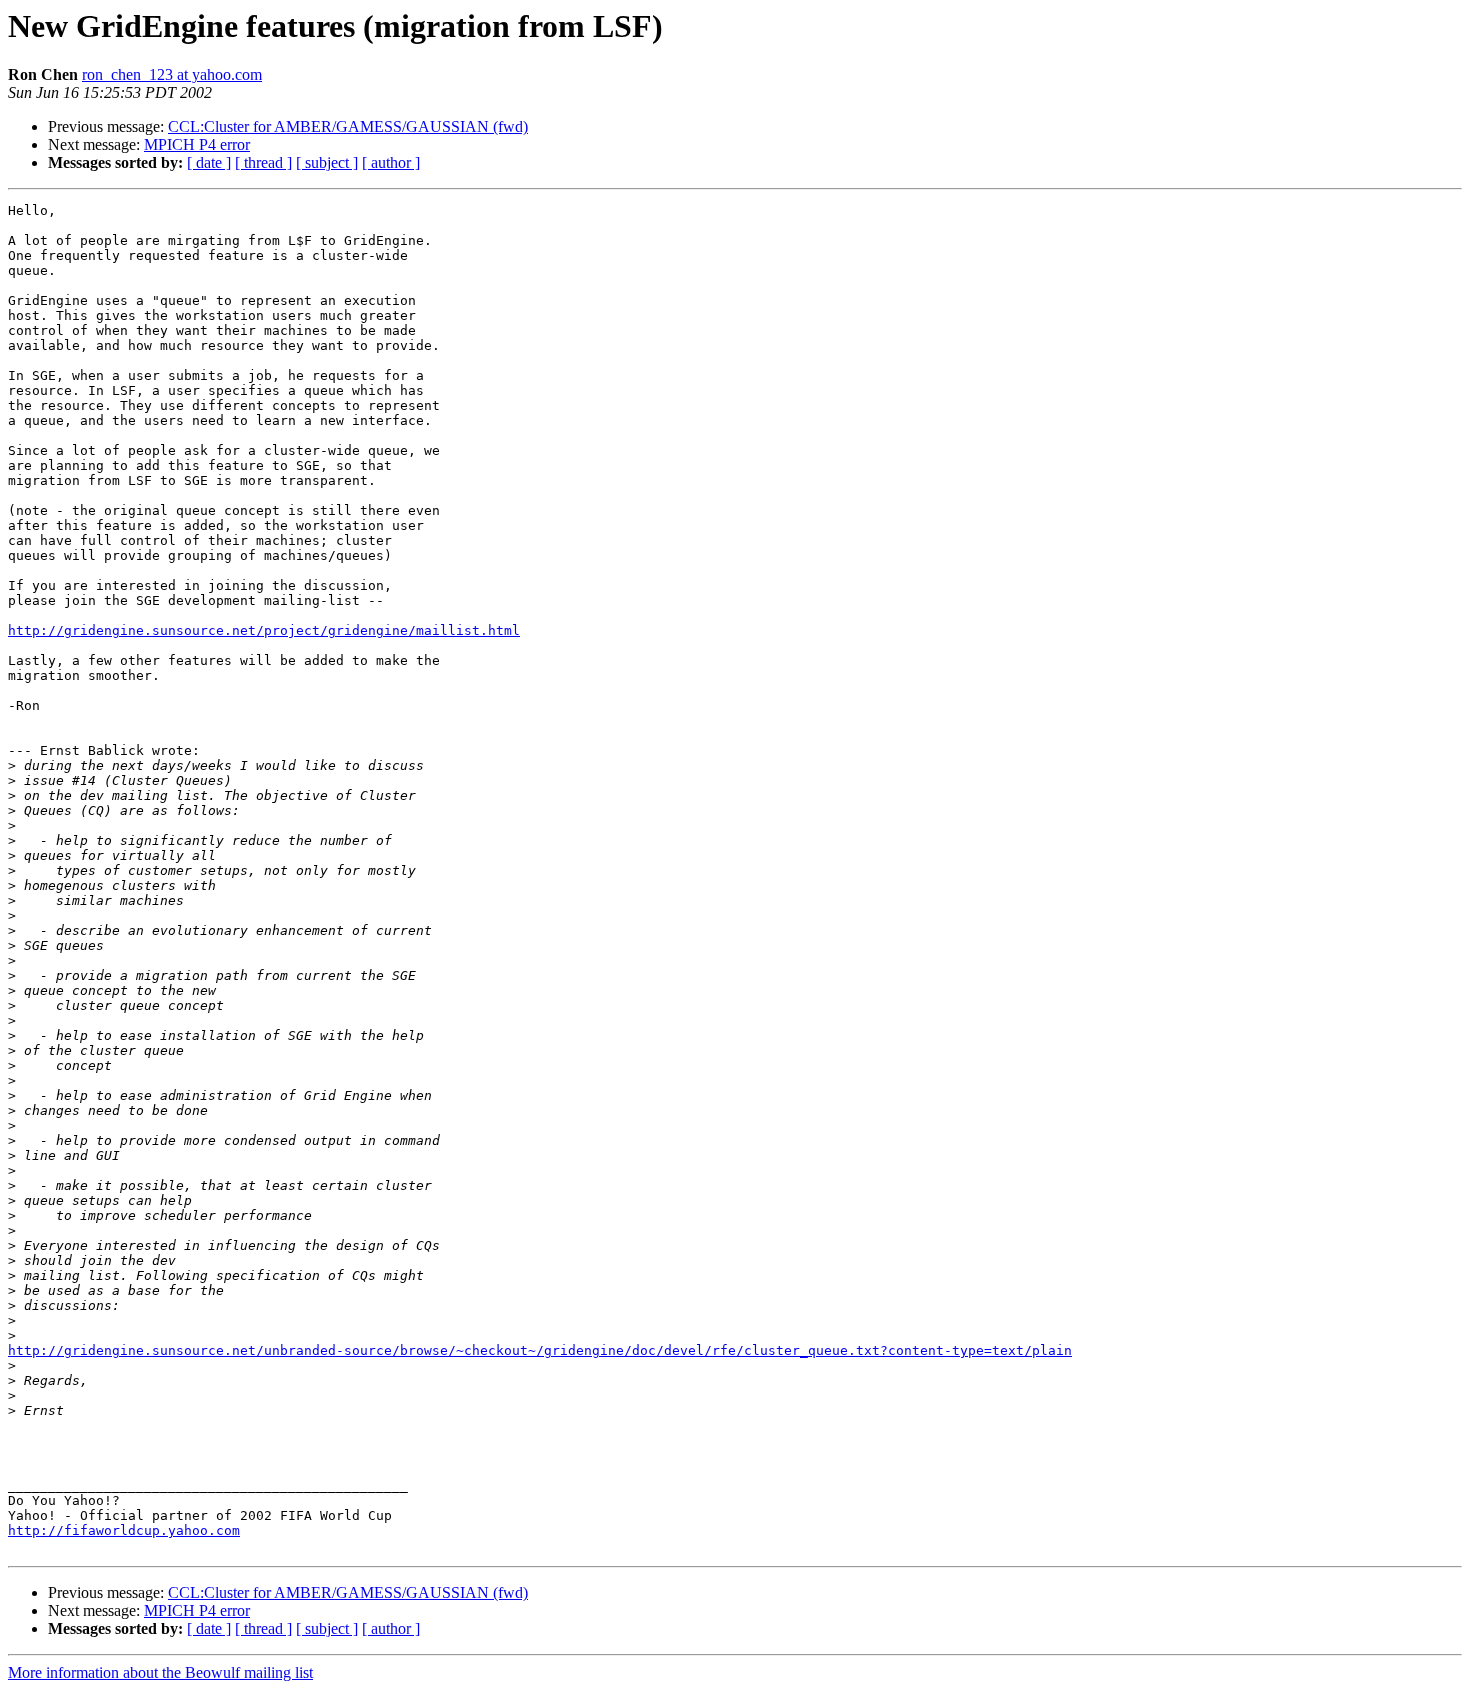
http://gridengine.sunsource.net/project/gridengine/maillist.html (264, 630)
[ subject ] (327, 162)
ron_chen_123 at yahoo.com (172, 74)
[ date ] (209, 162)
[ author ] (391, 162)
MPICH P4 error (197, 144)
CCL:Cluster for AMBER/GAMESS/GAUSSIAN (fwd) (348, 126)
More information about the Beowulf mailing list (160, 1672)
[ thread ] (263, 162)
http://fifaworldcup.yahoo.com (124, 1530)
